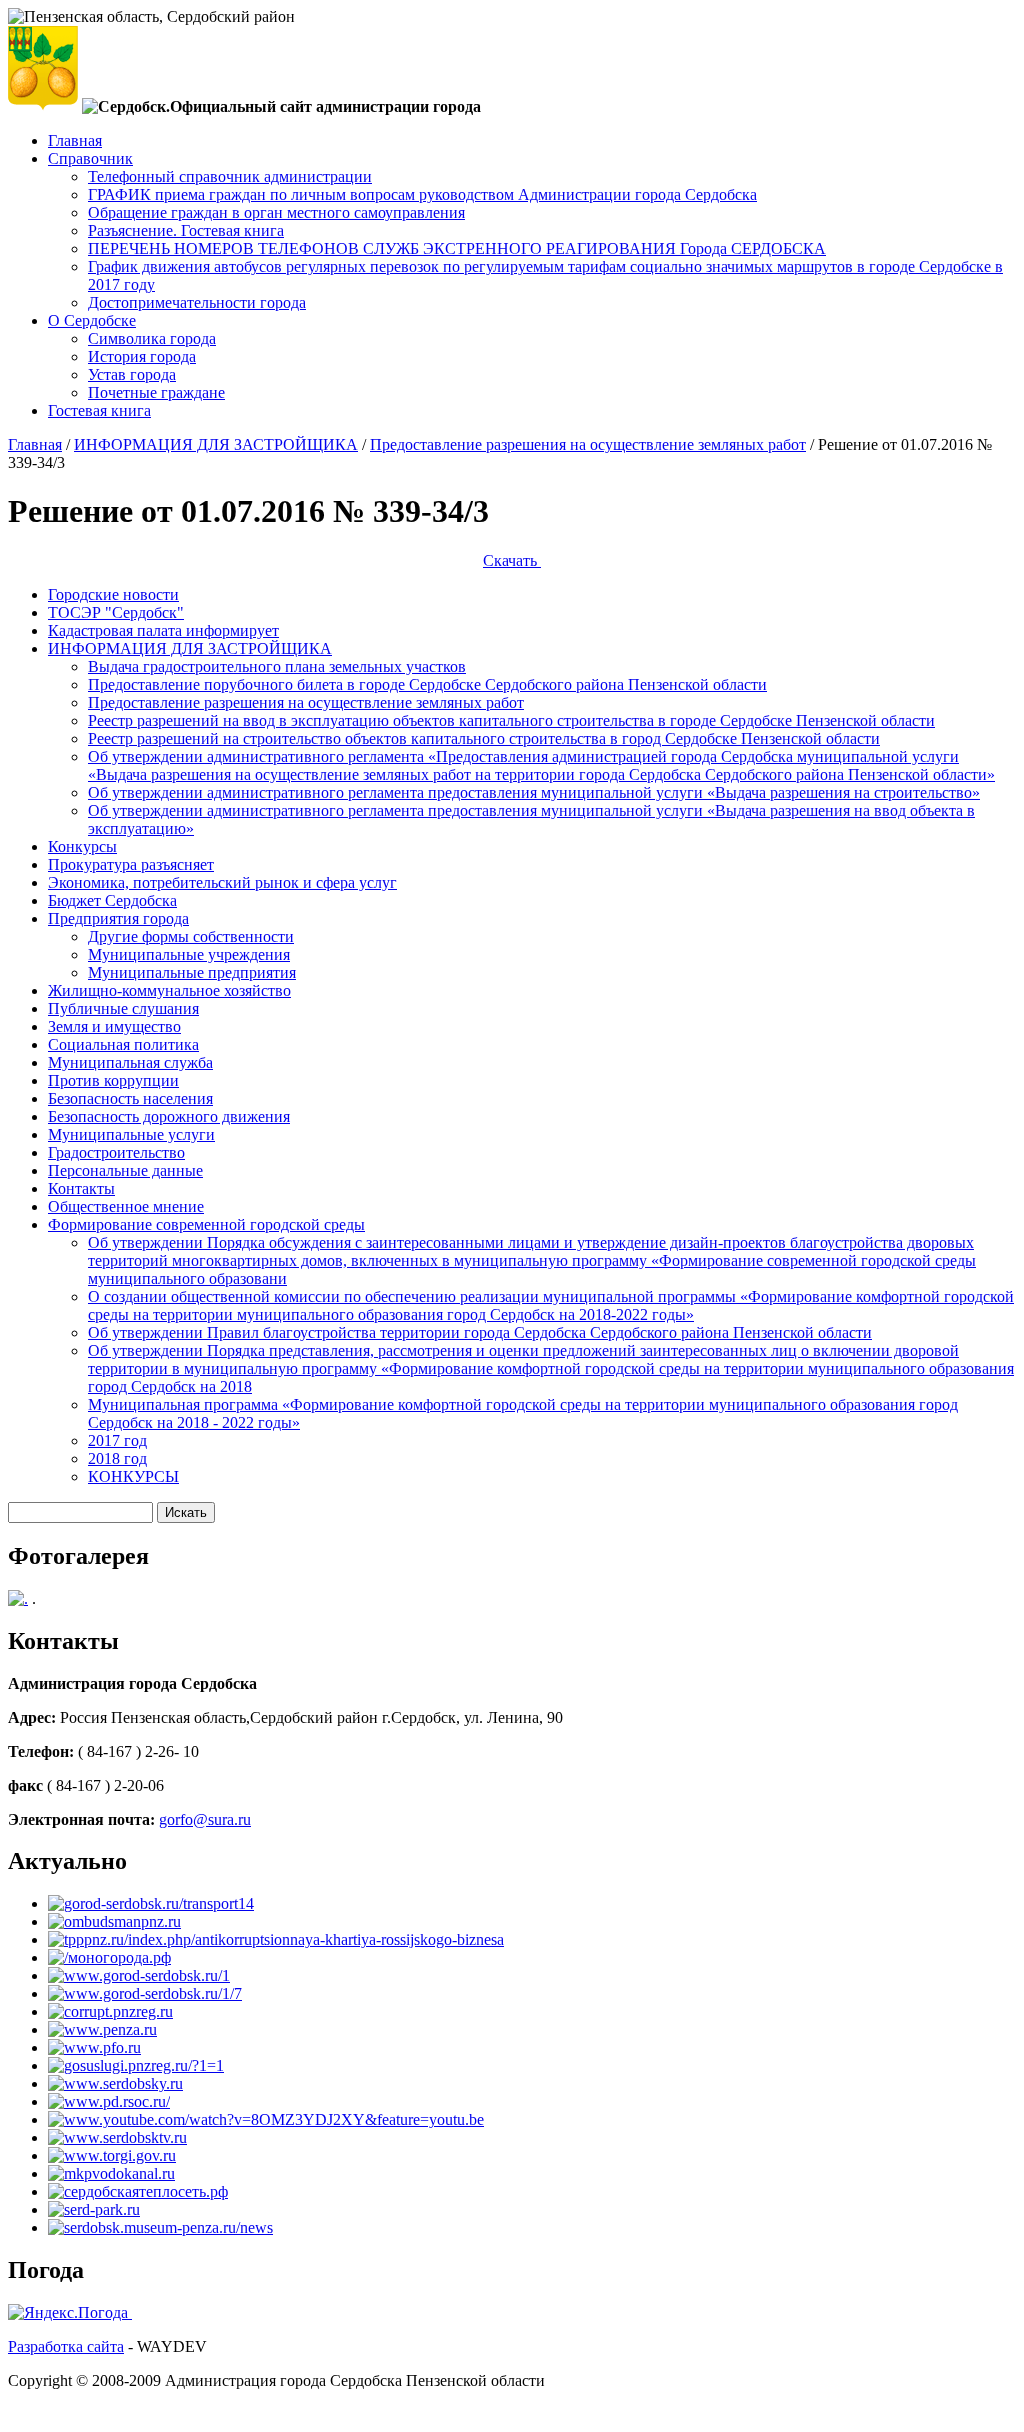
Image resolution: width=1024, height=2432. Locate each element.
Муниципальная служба (130, 1062)
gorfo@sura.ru (205, 1819)
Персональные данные (125, 1170)
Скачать (512, 560)
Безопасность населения (130, 1098)
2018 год (117, 1458)
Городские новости (113, 594)
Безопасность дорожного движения (169, 1116)
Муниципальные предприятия (192, 972)
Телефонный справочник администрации (230, 176)
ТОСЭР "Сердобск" (116, 612)
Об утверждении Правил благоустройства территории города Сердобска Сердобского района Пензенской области (480, 1332)
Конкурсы (82, 846)
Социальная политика (123, 1044)
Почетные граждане (156, 392)
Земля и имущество (114, 1026)
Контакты (81, 1188)
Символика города (152, 338)
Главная (75, 140)
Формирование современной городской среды (206, 1224)
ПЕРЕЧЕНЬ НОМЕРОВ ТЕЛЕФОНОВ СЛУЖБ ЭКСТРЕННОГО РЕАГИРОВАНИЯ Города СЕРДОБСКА (457, 248)
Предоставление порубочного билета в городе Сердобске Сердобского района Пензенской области (427, 684)
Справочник (90, 158)
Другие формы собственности (191, 936)
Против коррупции (113, 1080)
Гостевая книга (99, 410)
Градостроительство (116, 1152)
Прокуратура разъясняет (131, 864)
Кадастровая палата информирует (163, 630)
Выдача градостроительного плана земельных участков (277, 666)
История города (142, 356)
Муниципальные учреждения (189, 954)
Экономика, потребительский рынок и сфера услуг (222, 882)
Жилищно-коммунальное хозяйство (169, 990)
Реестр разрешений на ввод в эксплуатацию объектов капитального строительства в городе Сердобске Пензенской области (511, 720)
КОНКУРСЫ (133, 1476)
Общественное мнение (126, 1206)
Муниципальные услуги (131, 1134)
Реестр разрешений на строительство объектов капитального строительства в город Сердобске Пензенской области (484, 738)
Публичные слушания (123, 1008)
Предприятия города (118, 918)
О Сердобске (92, 320)
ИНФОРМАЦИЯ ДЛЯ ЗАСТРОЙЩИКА (216, 444)
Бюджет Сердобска (112, 900)
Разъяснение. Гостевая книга (186, 230)
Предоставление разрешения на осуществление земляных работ (588, 444)
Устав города (132, 374)
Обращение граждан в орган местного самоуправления (276, 212)
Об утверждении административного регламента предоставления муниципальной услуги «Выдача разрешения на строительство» (534, 792)
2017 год (117, 1440)
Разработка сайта (66, 2346)
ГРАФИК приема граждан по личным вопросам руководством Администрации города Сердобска (422, 194)
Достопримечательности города (197, 302)
